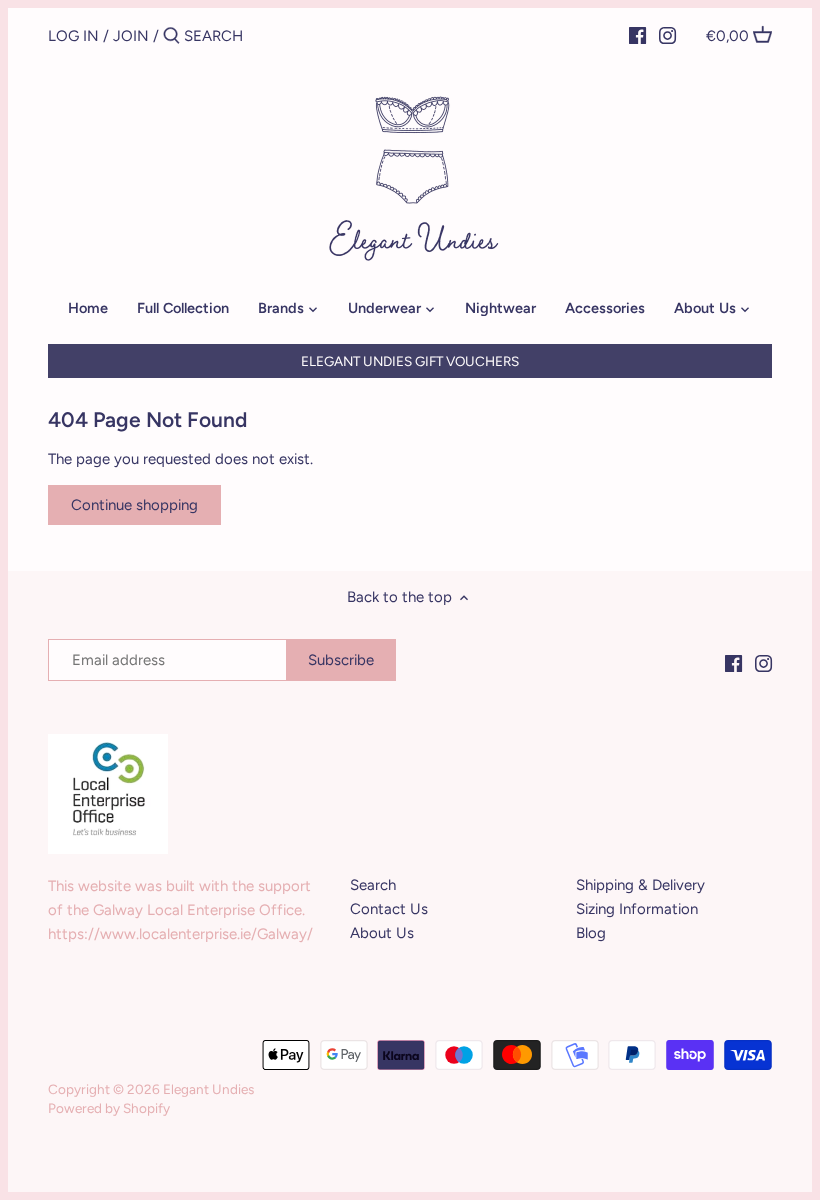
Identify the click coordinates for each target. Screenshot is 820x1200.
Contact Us (389, 909)
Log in (73, 36)
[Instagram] (667, 35)
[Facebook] (637, 35)
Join (131, 36)
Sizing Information (637, 909)
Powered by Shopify (109, 1108)
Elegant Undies (208, 1089)
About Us (382, 933)
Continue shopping (134, 505)
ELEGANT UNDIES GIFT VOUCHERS (410, 361)
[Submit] (171, 36)
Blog (591, 933)
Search (373, 885)
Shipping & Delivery (640, 885)
